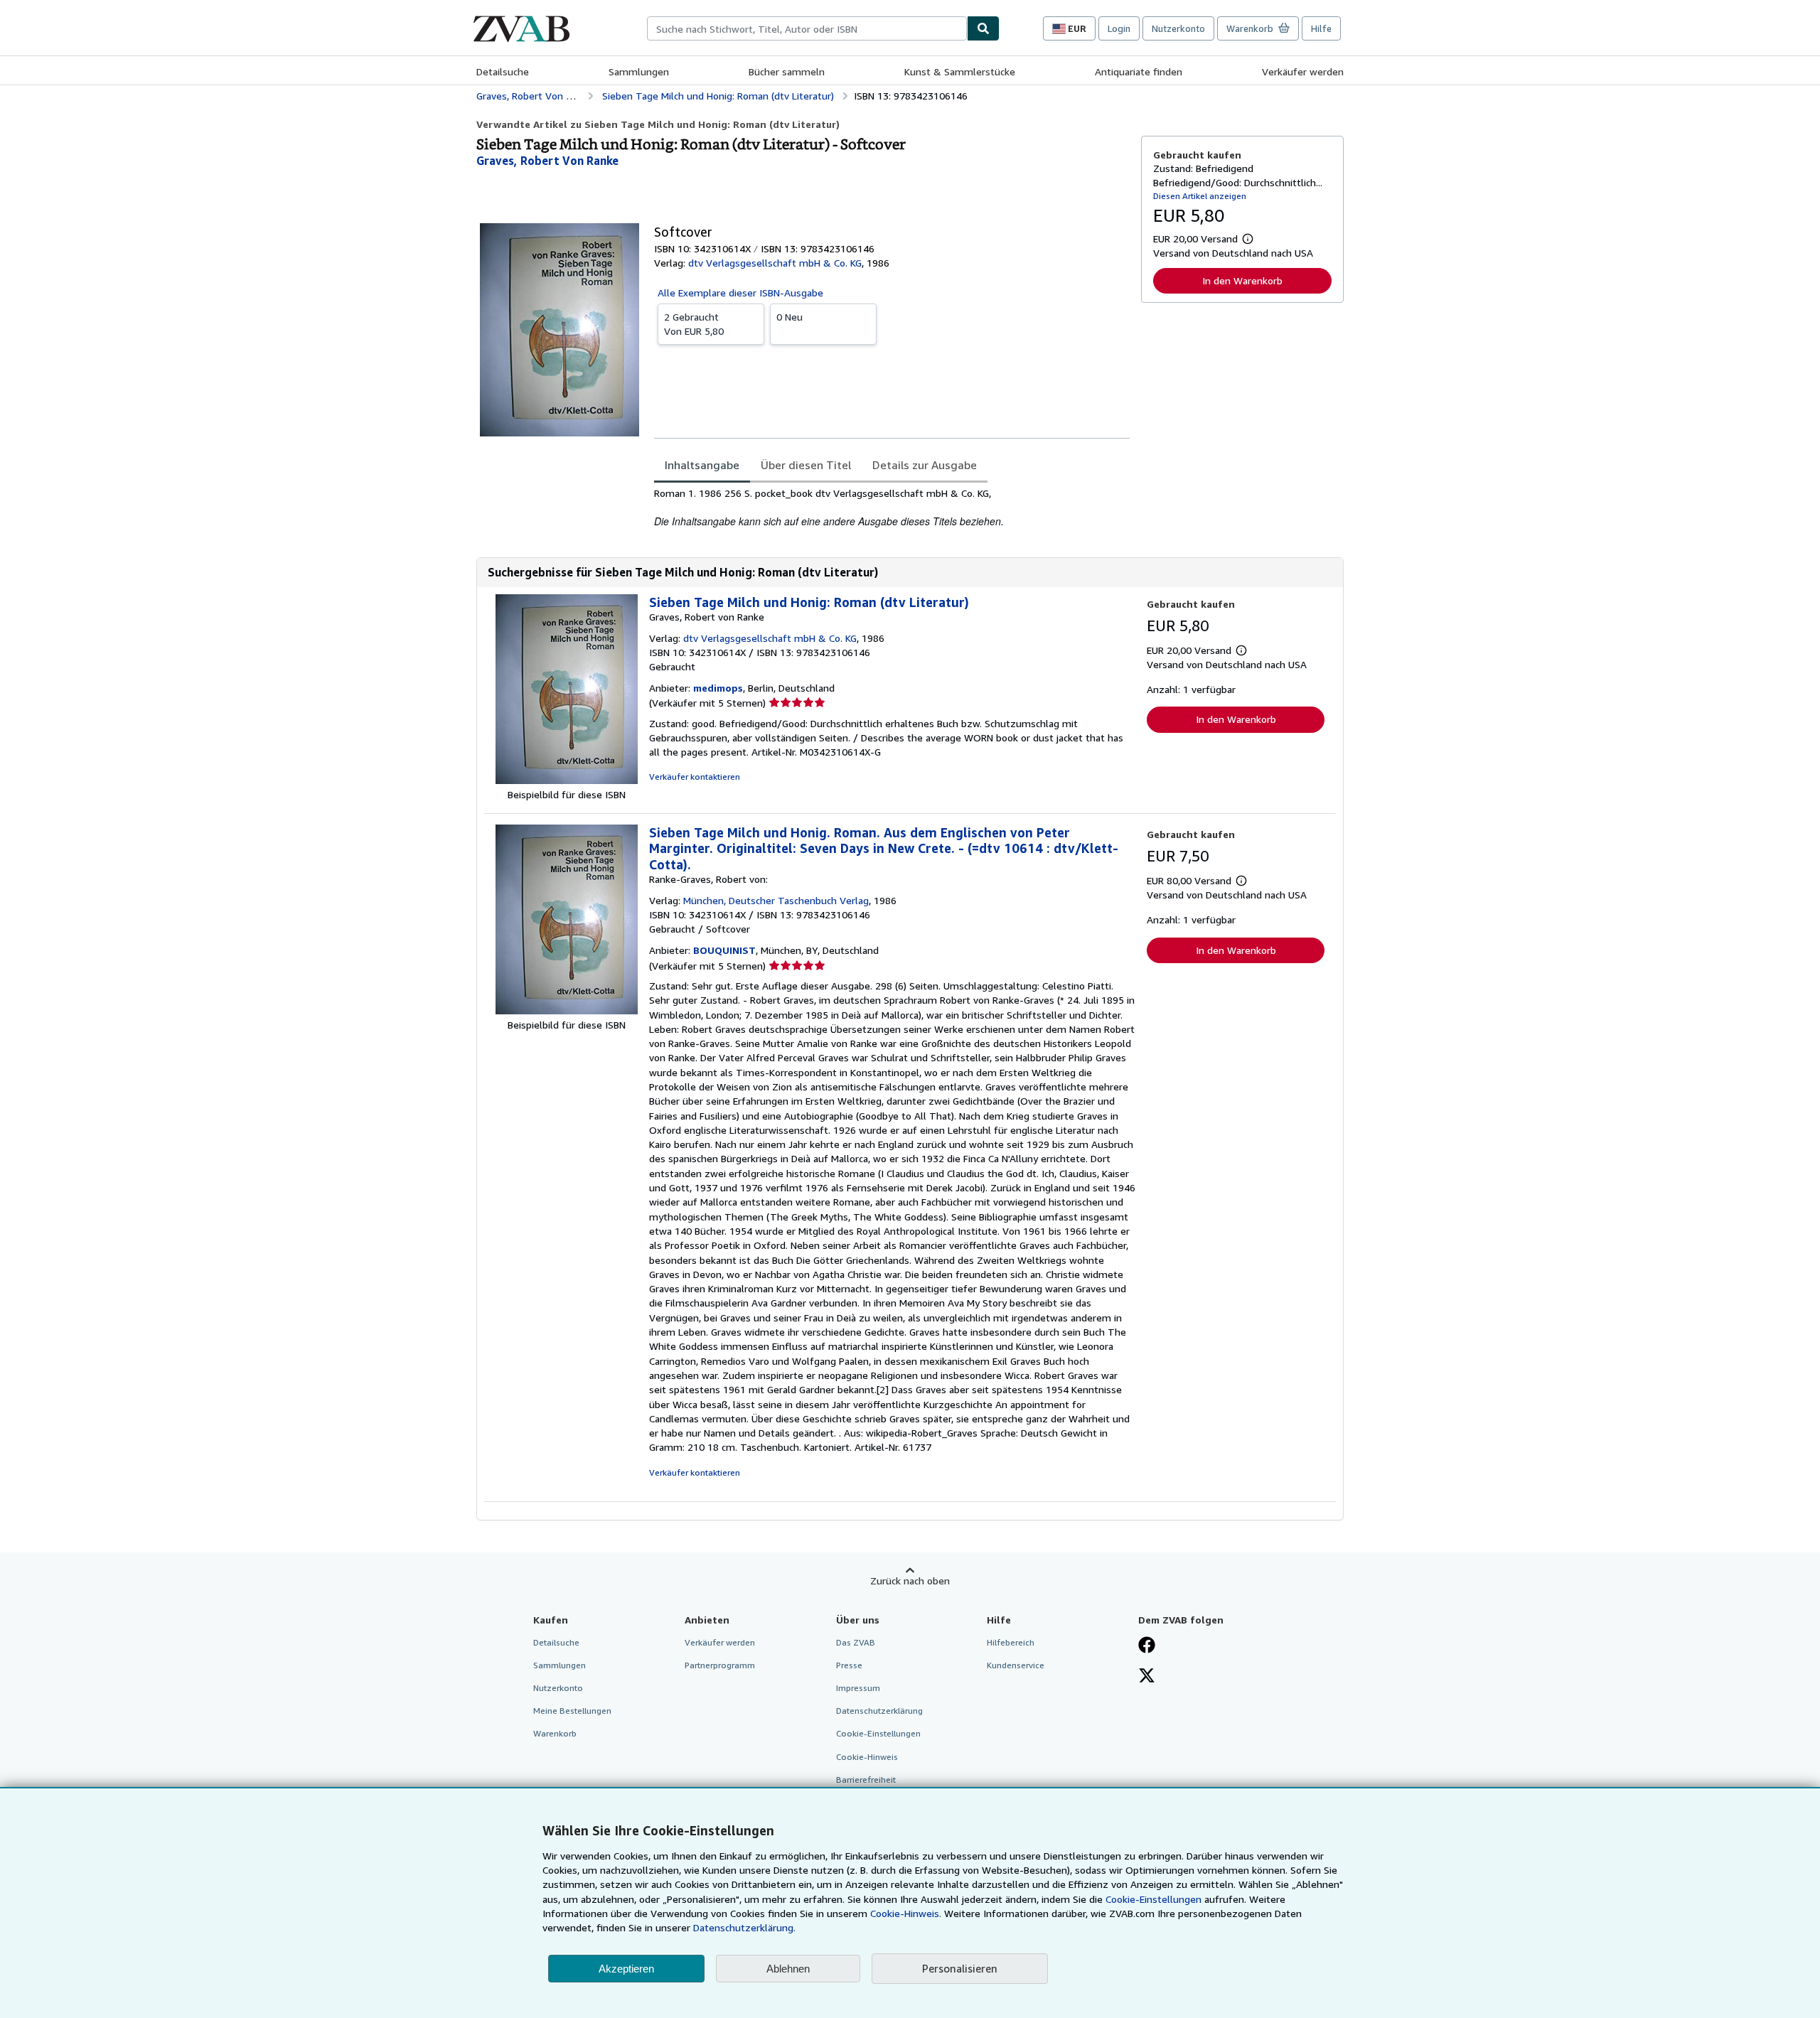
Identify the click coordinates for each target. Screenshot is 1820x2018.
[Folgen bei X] (1147, 1677)
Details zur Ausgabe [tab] (925, 465)
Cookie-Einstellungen (1153, 1899)
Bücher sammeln (787, 71)
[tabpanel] (892, 508)
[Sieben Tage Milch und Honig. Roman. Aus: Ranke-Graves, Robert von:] (567, 1010)
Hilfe (1321, 28)
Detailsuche (503, 71)
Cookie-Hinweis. (906, 1913)
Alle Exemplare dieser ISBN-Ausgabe (740, 292)
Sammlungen (639, 71)
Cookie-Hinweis (867, 1757)
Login (1119, 28)
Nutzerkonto (1178, 28)
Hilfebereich (1011, 1642)
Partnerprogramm (720, 1665)
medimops (718, 688)
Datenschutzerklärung (879, 1711)
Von (694, 324)
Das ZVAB (856, 1642)
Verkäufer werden (1303, 71)
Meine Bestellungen (572, 1711)
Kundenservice (1016, 1665)
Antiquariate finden (1139, 71)
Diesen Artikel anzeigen (1200, 196)
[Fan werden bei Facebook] (1147, 1646)
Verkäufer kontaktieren (695, 777)
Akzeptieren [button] (626, 1969)
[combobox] (807, 28)
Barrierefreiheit (866, 1780)
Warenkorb (555, 1733)
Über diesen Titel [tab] (806, 465)
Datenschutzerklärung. (744, 1927)
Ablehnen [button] (788, 1969)
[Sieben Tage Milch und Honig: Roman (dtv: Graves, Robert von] (567, 780)
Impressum (858, 1688)
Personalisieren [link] (960, 1968)
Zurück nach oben (910, 1580)
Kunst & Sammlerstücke (960, 71)
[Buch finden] (983, 28)
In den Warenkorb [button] (1242, 280)
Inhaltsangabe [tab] (702, 465)
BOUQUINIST (724, 950)
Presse (849, 1665)
